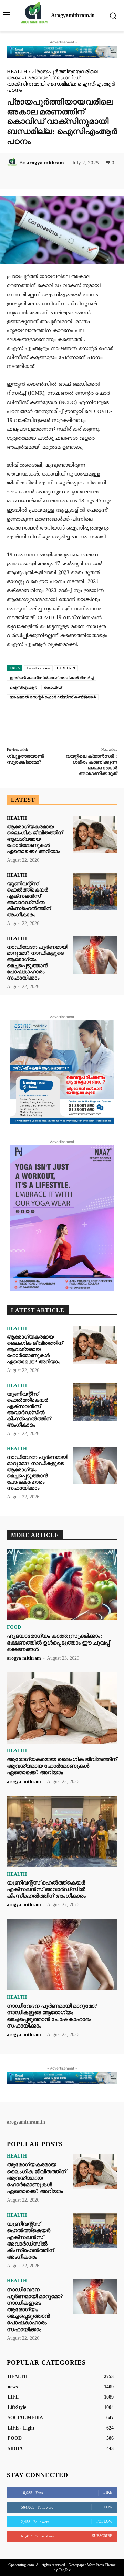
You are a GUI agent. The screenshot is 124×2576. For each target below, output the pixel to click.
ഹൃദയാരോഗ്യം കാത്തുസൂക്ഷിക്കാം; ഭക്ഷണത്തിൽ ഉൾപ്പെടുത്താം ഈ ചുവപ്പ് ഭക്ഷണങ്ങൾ (58, 1642)
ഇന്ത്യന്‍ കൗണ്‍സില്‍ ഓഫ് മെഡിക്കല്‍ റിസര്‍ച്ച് (51, 678)
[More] (95, 178)
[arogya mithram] (13, 163)
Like (108, 2492)
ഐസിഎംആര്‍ (23, 687)
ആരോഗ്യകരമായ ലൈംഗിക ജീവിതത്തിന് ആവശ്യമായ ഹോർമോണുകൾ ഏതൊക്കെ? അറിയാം (35, 839)
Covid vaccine (38, 668)
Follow (104, 2507)
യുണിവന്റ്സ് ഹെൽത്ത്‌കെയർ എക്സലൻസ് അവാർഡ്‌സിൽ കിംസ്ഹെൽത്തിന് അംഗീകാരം (29, 899)
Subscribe (102, 2536)
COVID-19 (66, 668)
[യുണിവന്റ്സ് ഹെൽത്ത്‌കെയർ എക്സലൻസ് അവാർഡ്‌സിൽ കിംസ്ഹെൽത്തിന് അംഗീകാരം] (95, 892)
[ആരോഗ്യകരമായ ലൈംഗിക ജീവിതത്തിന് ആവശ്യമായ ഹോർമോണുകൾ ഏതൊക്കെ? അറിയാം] (95, 835)
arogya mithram (45, 163)
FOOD (14, 1627)
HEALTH (17, 72)
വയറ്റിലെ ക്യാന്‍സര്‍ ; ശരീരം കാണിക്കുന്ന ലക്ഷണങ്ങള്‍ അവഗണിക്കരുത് (91, 765)
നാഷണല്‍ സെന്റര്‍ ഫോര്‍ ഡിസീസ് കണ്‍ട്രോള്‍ (53, 697)
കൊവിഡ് (53, 687)
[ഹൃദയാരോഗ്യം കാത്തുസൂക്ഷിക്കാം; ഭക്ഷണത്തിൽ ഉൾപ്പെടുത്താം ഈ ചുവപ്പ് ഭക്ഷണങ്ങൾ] (62, 1585)
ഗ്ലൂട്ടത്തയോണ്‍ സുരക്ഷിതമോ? (25, 759)
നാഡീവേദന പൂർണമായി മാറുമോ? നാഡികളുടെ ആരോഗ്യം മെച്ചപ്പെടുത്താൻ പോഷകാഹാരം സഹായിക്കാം (37, 962)
